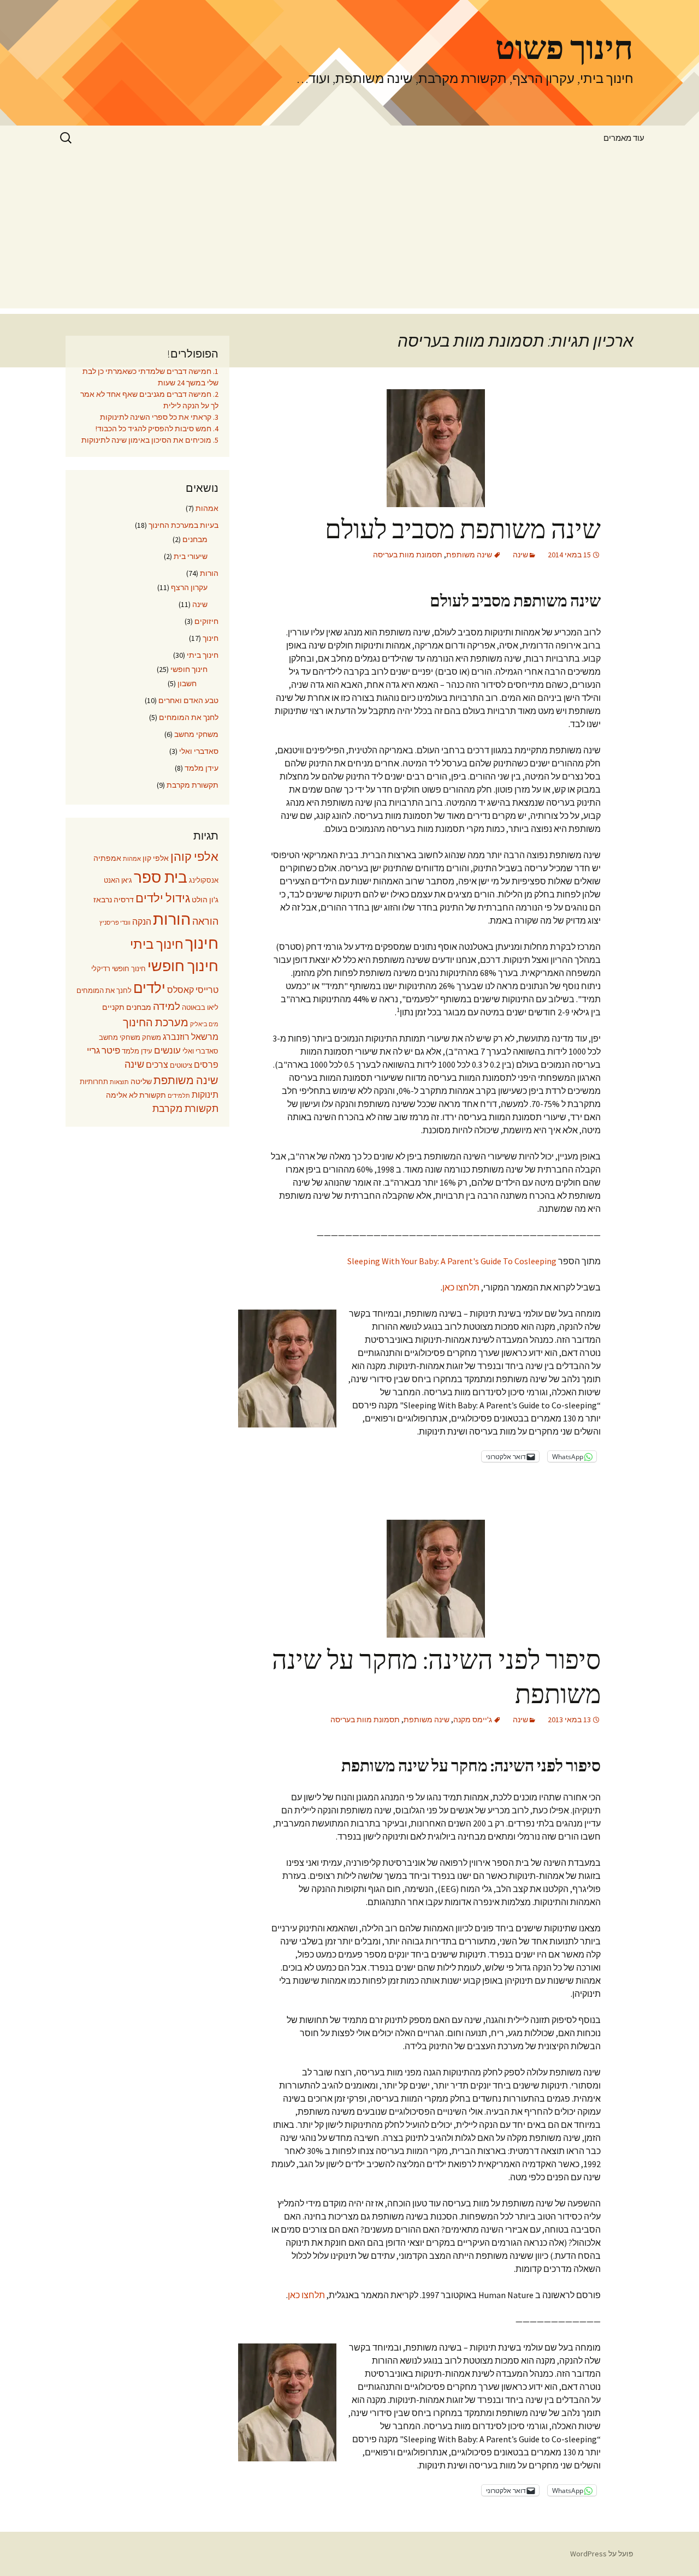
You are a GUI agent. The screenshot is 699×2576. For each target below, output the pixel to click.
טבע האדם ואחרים (188, 700)
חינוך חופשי (189, 669)
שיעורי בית (191, 556)
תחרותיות (94, 1082)
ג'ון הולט (205, 900)
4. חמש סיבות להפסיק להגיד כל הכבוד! (157, 429)
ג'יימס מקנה (473, 1720)
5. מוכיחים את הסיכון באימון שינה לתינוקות (150, 440)
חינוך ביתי (203, 655)
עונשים (167, 1051)
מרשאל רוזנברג (191, 1037)
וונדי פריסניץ (115, 923)
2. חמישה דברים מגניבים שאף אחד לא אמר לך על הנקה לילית (149, 400)
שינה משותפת (469, 555)
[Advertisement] (349, 232)
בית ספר (161, 877)
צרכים (157, 1065)
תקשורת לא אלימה (136, 1095)
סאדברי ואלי (199, 751)
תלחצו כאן (461, 1287)
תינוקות (205, 1095)
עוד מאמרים (624, 138)
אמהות (207, 508)
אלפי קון (156, 858)
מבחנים (195, 539)
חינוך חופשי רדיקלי (119, 969)
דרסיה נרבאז (114, 900)
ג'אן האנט (118, 880)
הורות (209, 573)
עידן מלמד (202, 768)
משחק (152, 1037)
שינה (520, 555)
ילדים (149, 988)
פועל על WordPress (602, 2554)
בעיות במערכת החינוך (183, 525)
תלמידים (179, 1096)
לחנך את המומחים (189, 717)
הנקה (142, 922)
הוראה (205, 921)
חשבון (187, 683)
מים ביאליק (204, 1024)
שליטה (141, 1081)
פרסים (206, 1065)
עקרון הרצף (189, 587)
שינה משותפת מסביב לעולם (463, 530)
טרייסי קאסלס (193, 990)
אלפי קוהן (194, 856)
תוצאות (119, 1082)
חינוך (211, 638)
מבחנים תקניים (127, 1007)
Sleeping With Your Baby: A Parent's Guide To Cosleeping (452, 1261)
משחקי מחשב (196, 734)
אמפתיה (107, 858)
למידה (167, 1006)
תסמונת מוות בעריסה (408, 555)
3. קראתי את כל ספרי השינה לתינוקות (159, 417)
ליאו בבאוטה (200, 1007)
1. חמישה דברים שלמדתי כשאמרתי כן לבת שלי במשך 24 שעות (150, 377)
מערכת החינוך (156, 1022)
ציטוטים (181, 1065)
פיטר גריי (103, 1051)
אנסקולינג (204, 880)
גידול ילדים (163, 898)
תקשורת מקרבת (192, 785)
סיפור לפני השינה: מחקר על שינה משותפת (436, 1677)
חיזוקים (206, 621)
